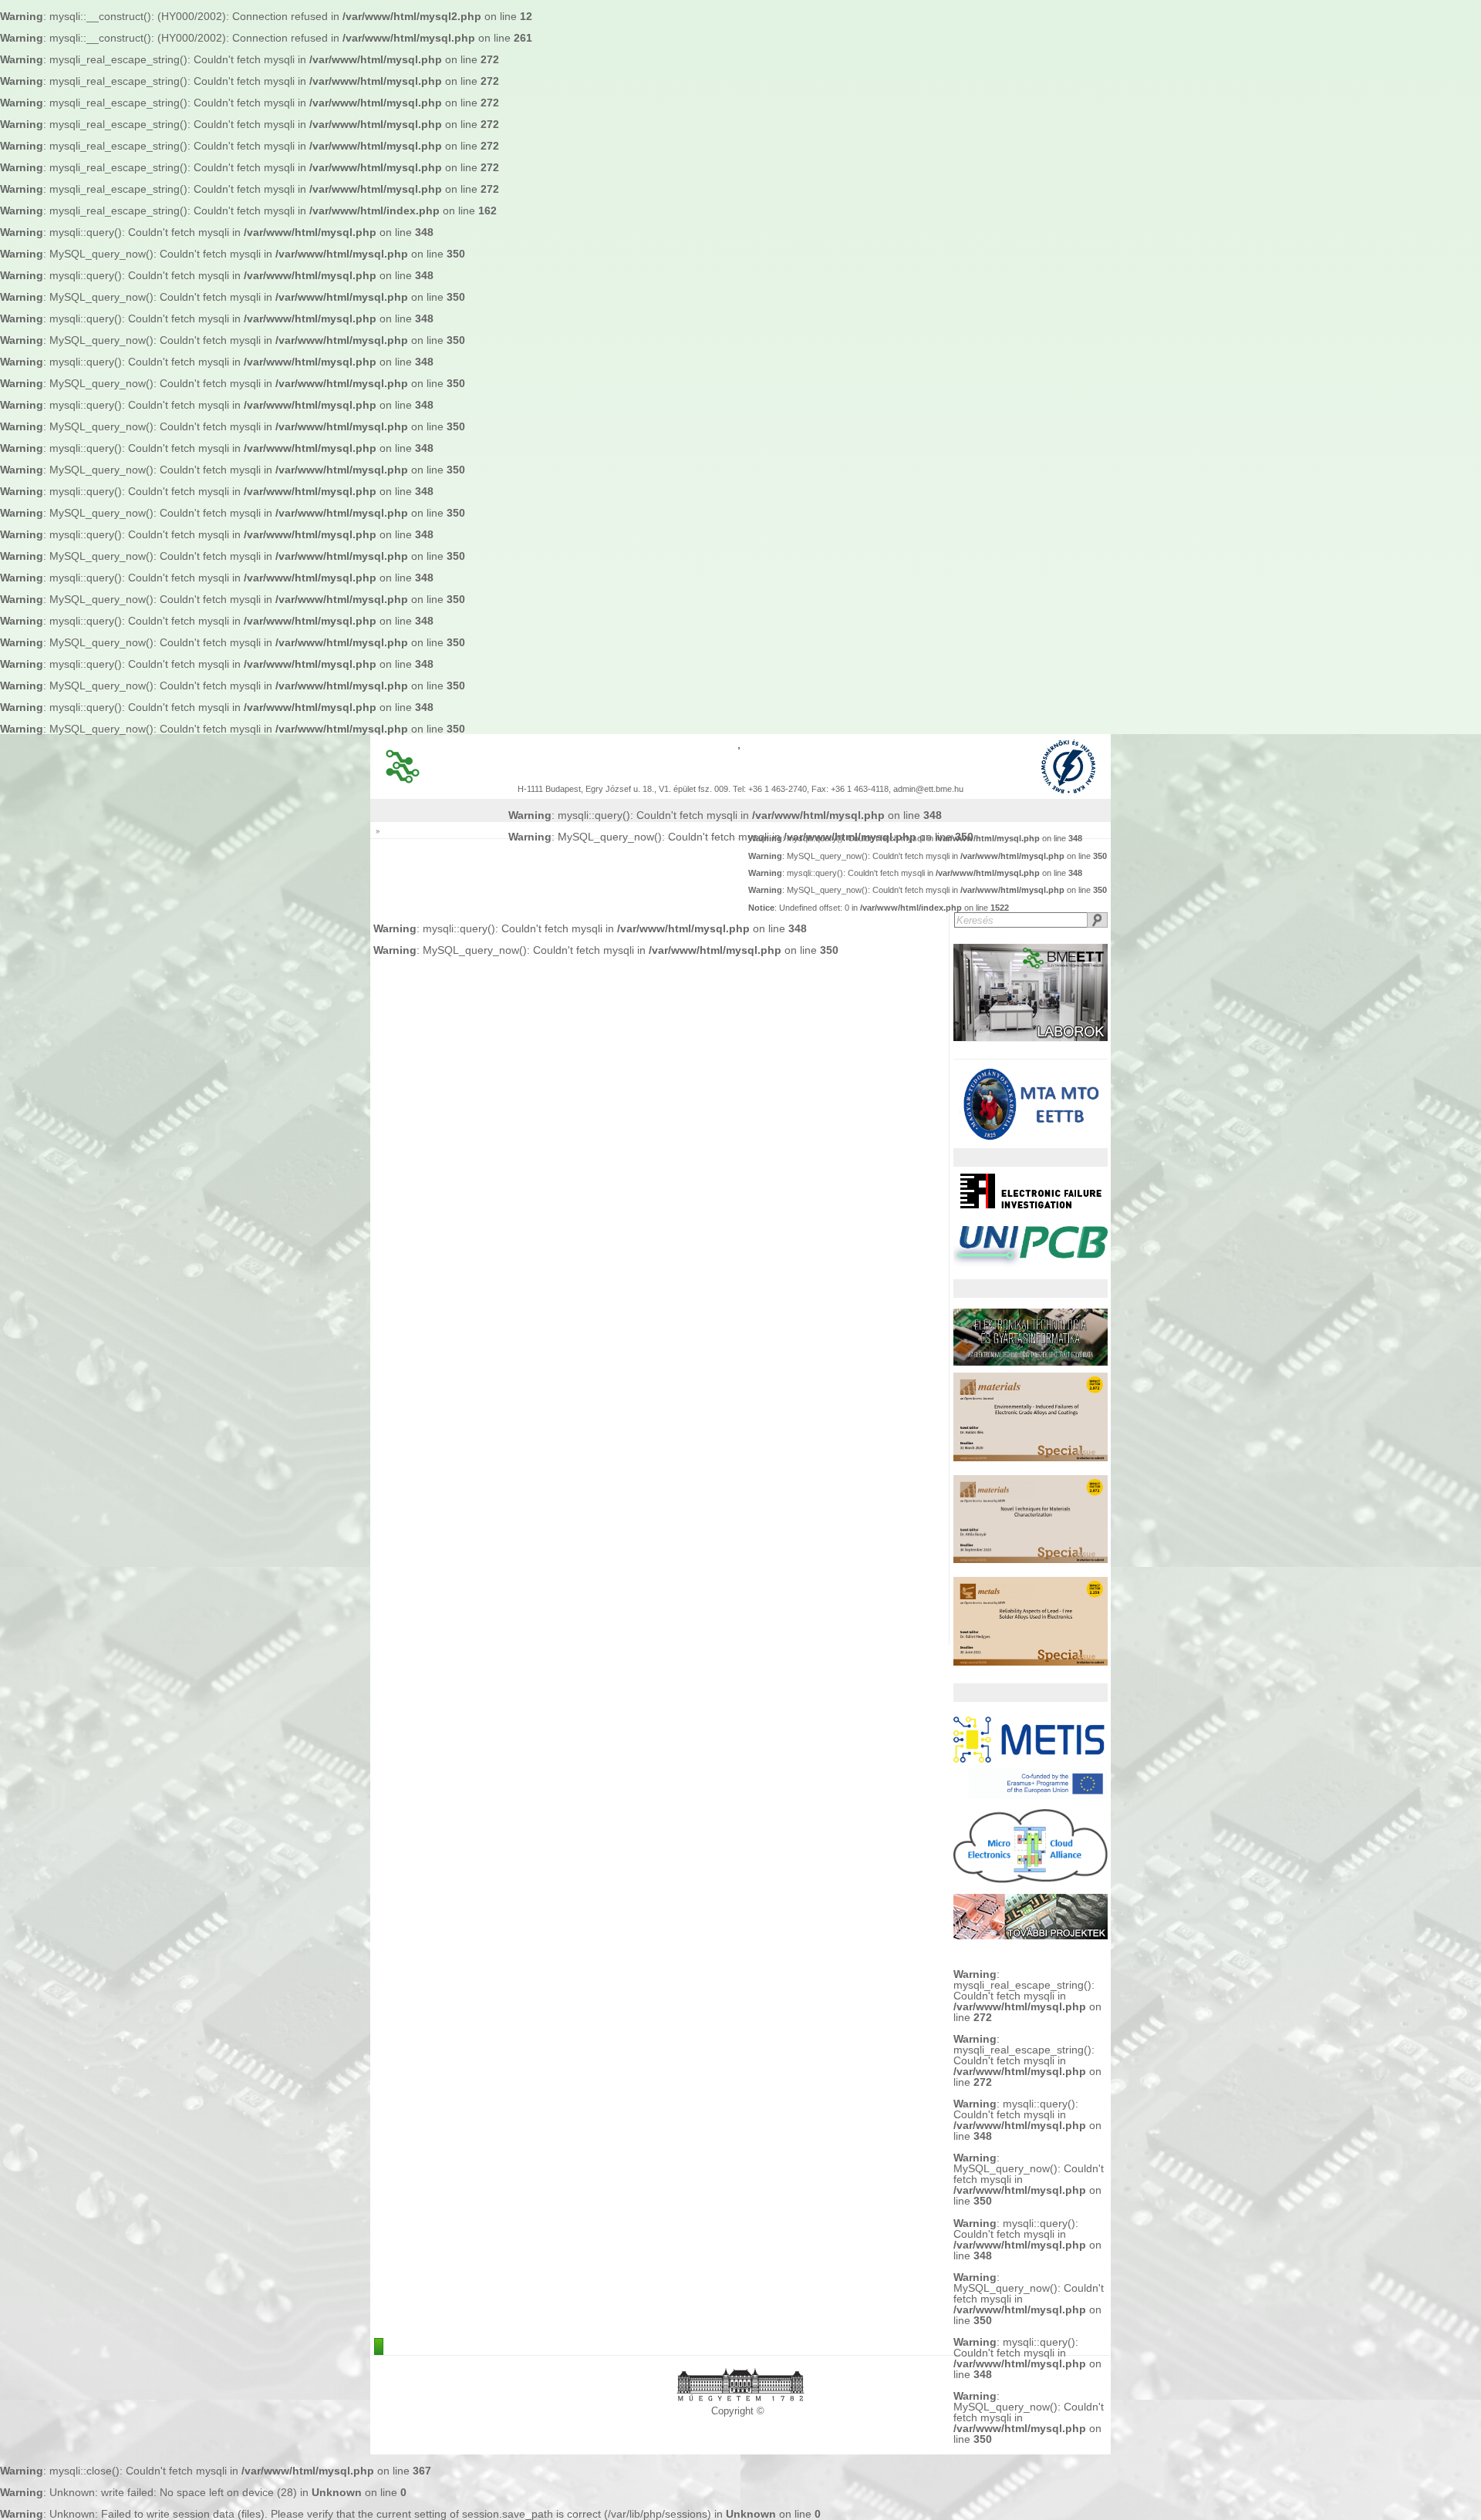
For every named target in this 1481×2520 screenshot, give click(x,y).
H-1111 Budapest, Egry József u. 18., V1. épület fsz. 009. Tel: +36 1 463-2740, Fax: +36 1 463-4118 (703, 789)
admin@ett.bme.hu (928, 789)
